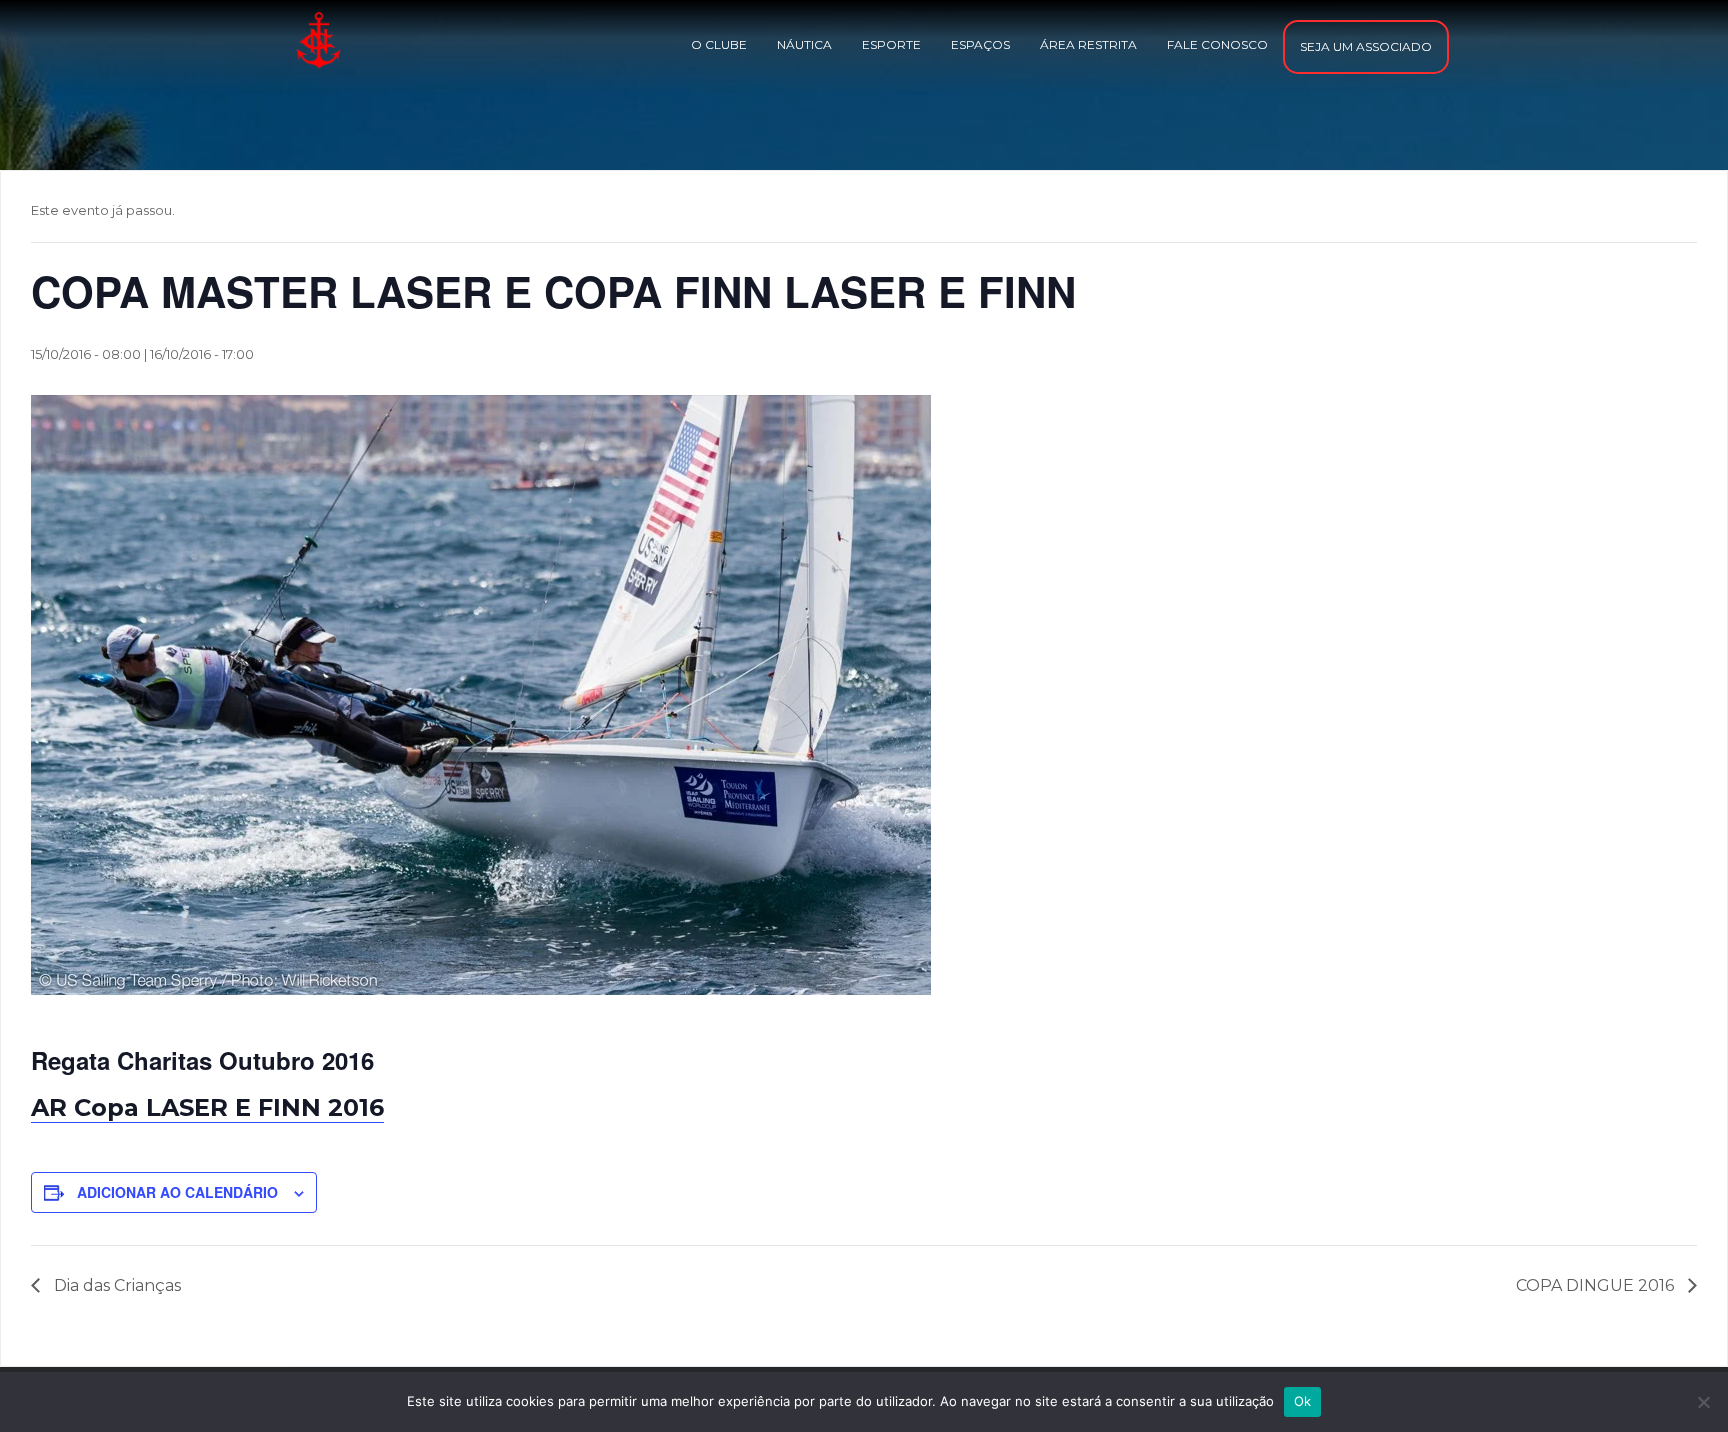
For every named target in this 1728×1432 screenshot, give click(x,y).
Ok (1303, 1401)
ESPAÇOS (980, 44)
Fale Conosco (1217, 44)
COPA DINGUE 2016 (1597, 1285)
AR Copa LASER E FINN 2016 (207, 1107)
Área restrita (1088, 44)
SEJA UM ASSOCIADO (1366, 46)
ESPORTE (891, 44)
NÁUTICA (804, 44)
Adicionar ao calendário (177, 1192)
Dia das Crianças (115, 1285)
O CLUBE (719, 44)
